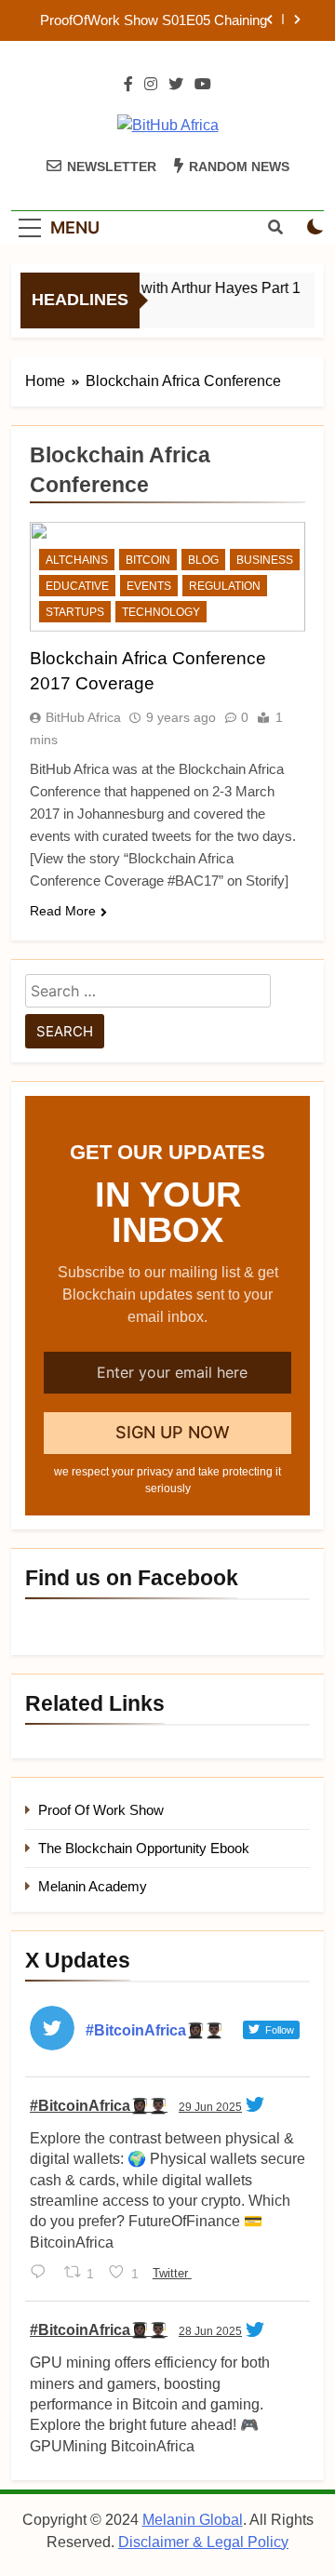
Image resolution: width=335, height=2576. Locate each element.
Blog (203, 560)
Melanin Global (193, 2520)
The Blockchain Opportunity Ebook (144, 1848)
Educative (77, 586)
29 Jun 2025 (210, 2107)
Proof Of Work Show (101, 1810)
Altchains (77, 560)
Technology (161, 612)
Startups (75, 612)
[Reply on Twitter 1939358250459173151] (42, 2274)
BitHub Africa (83, 717)
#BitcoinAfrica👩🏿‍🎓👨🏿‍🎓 (99, 2106)
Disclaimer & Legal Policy (203, 2542)
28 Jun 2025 (210, 2331)
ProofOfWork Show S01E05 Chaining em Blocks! (154, 20)
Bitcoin (148, 560)
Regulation (225, 586)
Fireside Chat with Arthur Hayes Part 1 (171, 287)
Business (265, 560)
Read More (63, 911)
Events (149, 586)
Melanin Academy (93, 1886)
